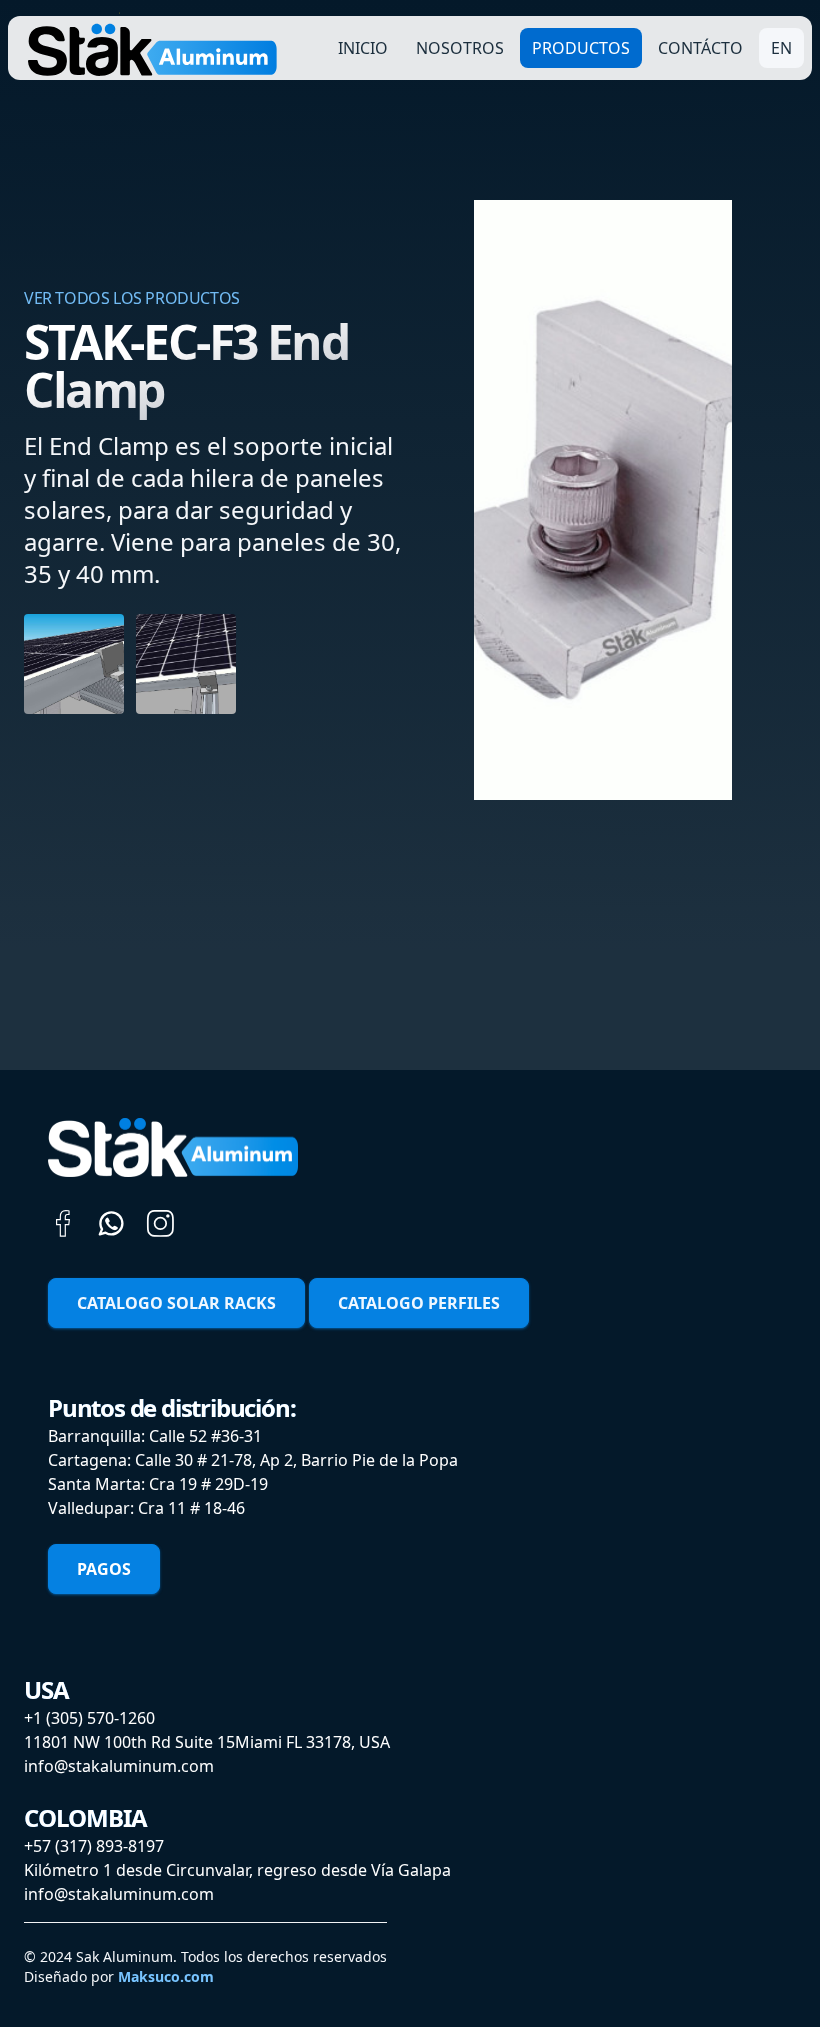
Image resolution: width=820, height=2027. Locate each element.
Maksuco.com (166, 1976)
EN (781, 48)
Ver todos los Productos (132, 298)
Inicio (363, 48)
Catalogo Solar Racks (176, 1303)
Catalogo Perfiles (419, 1303)
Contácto (700, 48)
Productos (581, 48)
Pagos (104, 1569)
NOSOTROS (460, 48)
